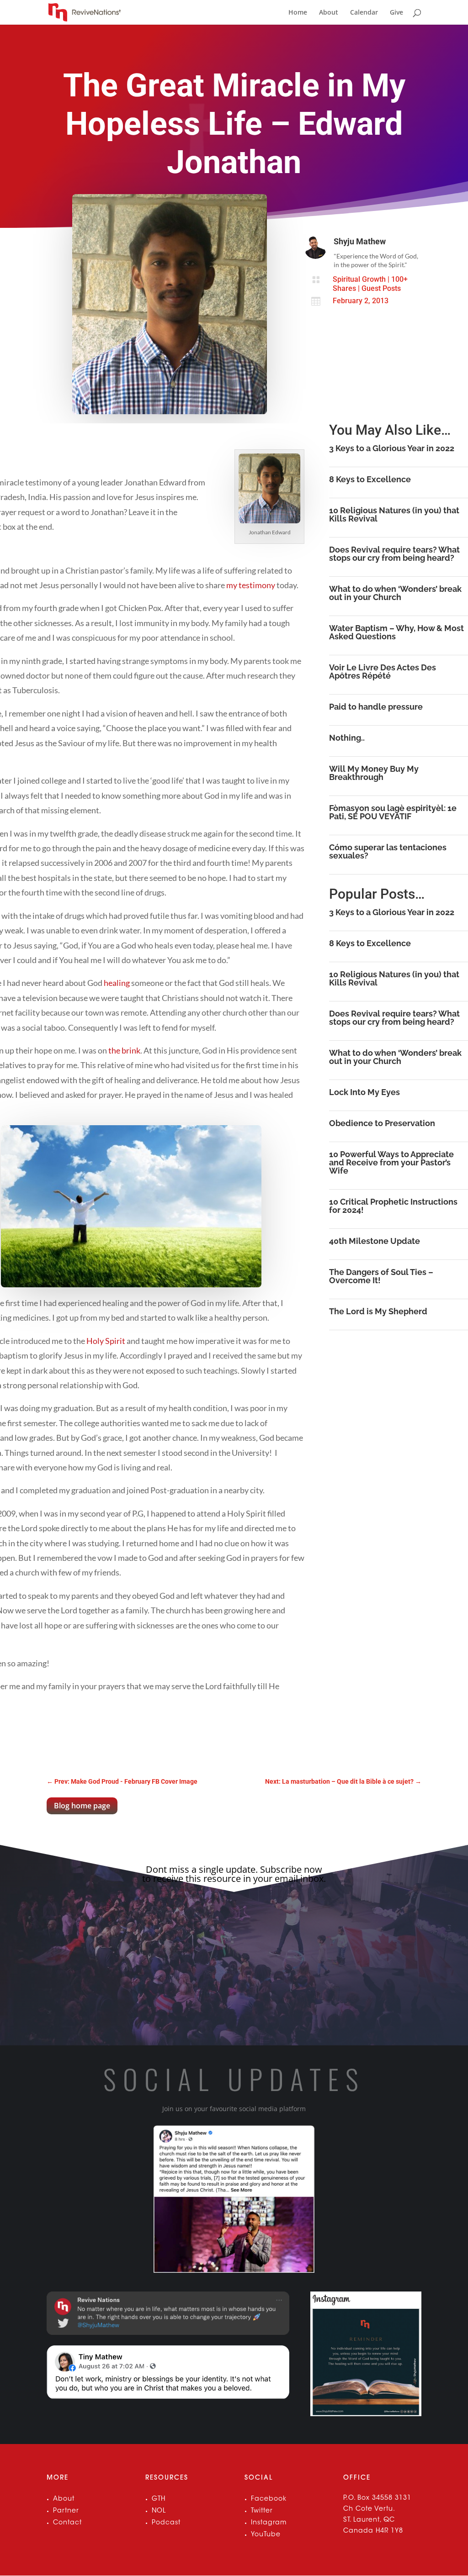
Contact (67, 2523)
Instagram (269, 2523)
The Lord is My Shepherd (378, 1311)
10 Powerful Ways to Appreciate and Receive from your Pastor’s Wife (391, 1162)
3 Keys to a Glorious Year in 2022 (392, 448)
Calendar (364, 13)
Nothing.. (347, 738)
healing (117, 983)
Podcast (166, 2523)
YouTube (266, 2535)
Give (396, 13)
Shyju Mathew (360, 241)
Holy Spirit (106, 1341)
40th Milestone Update (375, 1241)
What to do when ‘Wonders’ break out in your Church (395, 593)
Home (298, 13)
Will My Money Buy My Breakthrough (374, 773)
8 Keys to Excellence (370, 479)
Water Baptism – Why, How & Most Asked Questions (396, 632)
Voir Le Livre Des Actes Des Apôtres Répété (383, 672)
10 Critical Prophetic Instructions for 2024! (393, 1206)
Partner (66, 2511)
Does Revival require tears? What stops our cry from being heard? (394, 554)
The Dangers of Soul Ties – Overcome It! (381, 1276)
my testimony (251, 585)
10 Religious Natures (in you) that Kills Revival (394, 514)
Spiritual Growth (359, 279)
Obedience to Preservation (382, 1123)
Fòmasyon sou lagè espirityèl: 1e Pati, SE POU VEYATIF (393, 812)
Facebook (269, 2499)
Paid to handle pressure (376, 707)
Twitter (262, 2511)
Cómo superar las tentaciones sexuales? (388, 851)
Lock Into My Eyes (364, 1092)
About (329, 13)
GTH (159, 2499)
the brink (124, 1050)
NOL (159, 2511)
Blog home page (82, 1806)
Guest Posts (381, 288)
